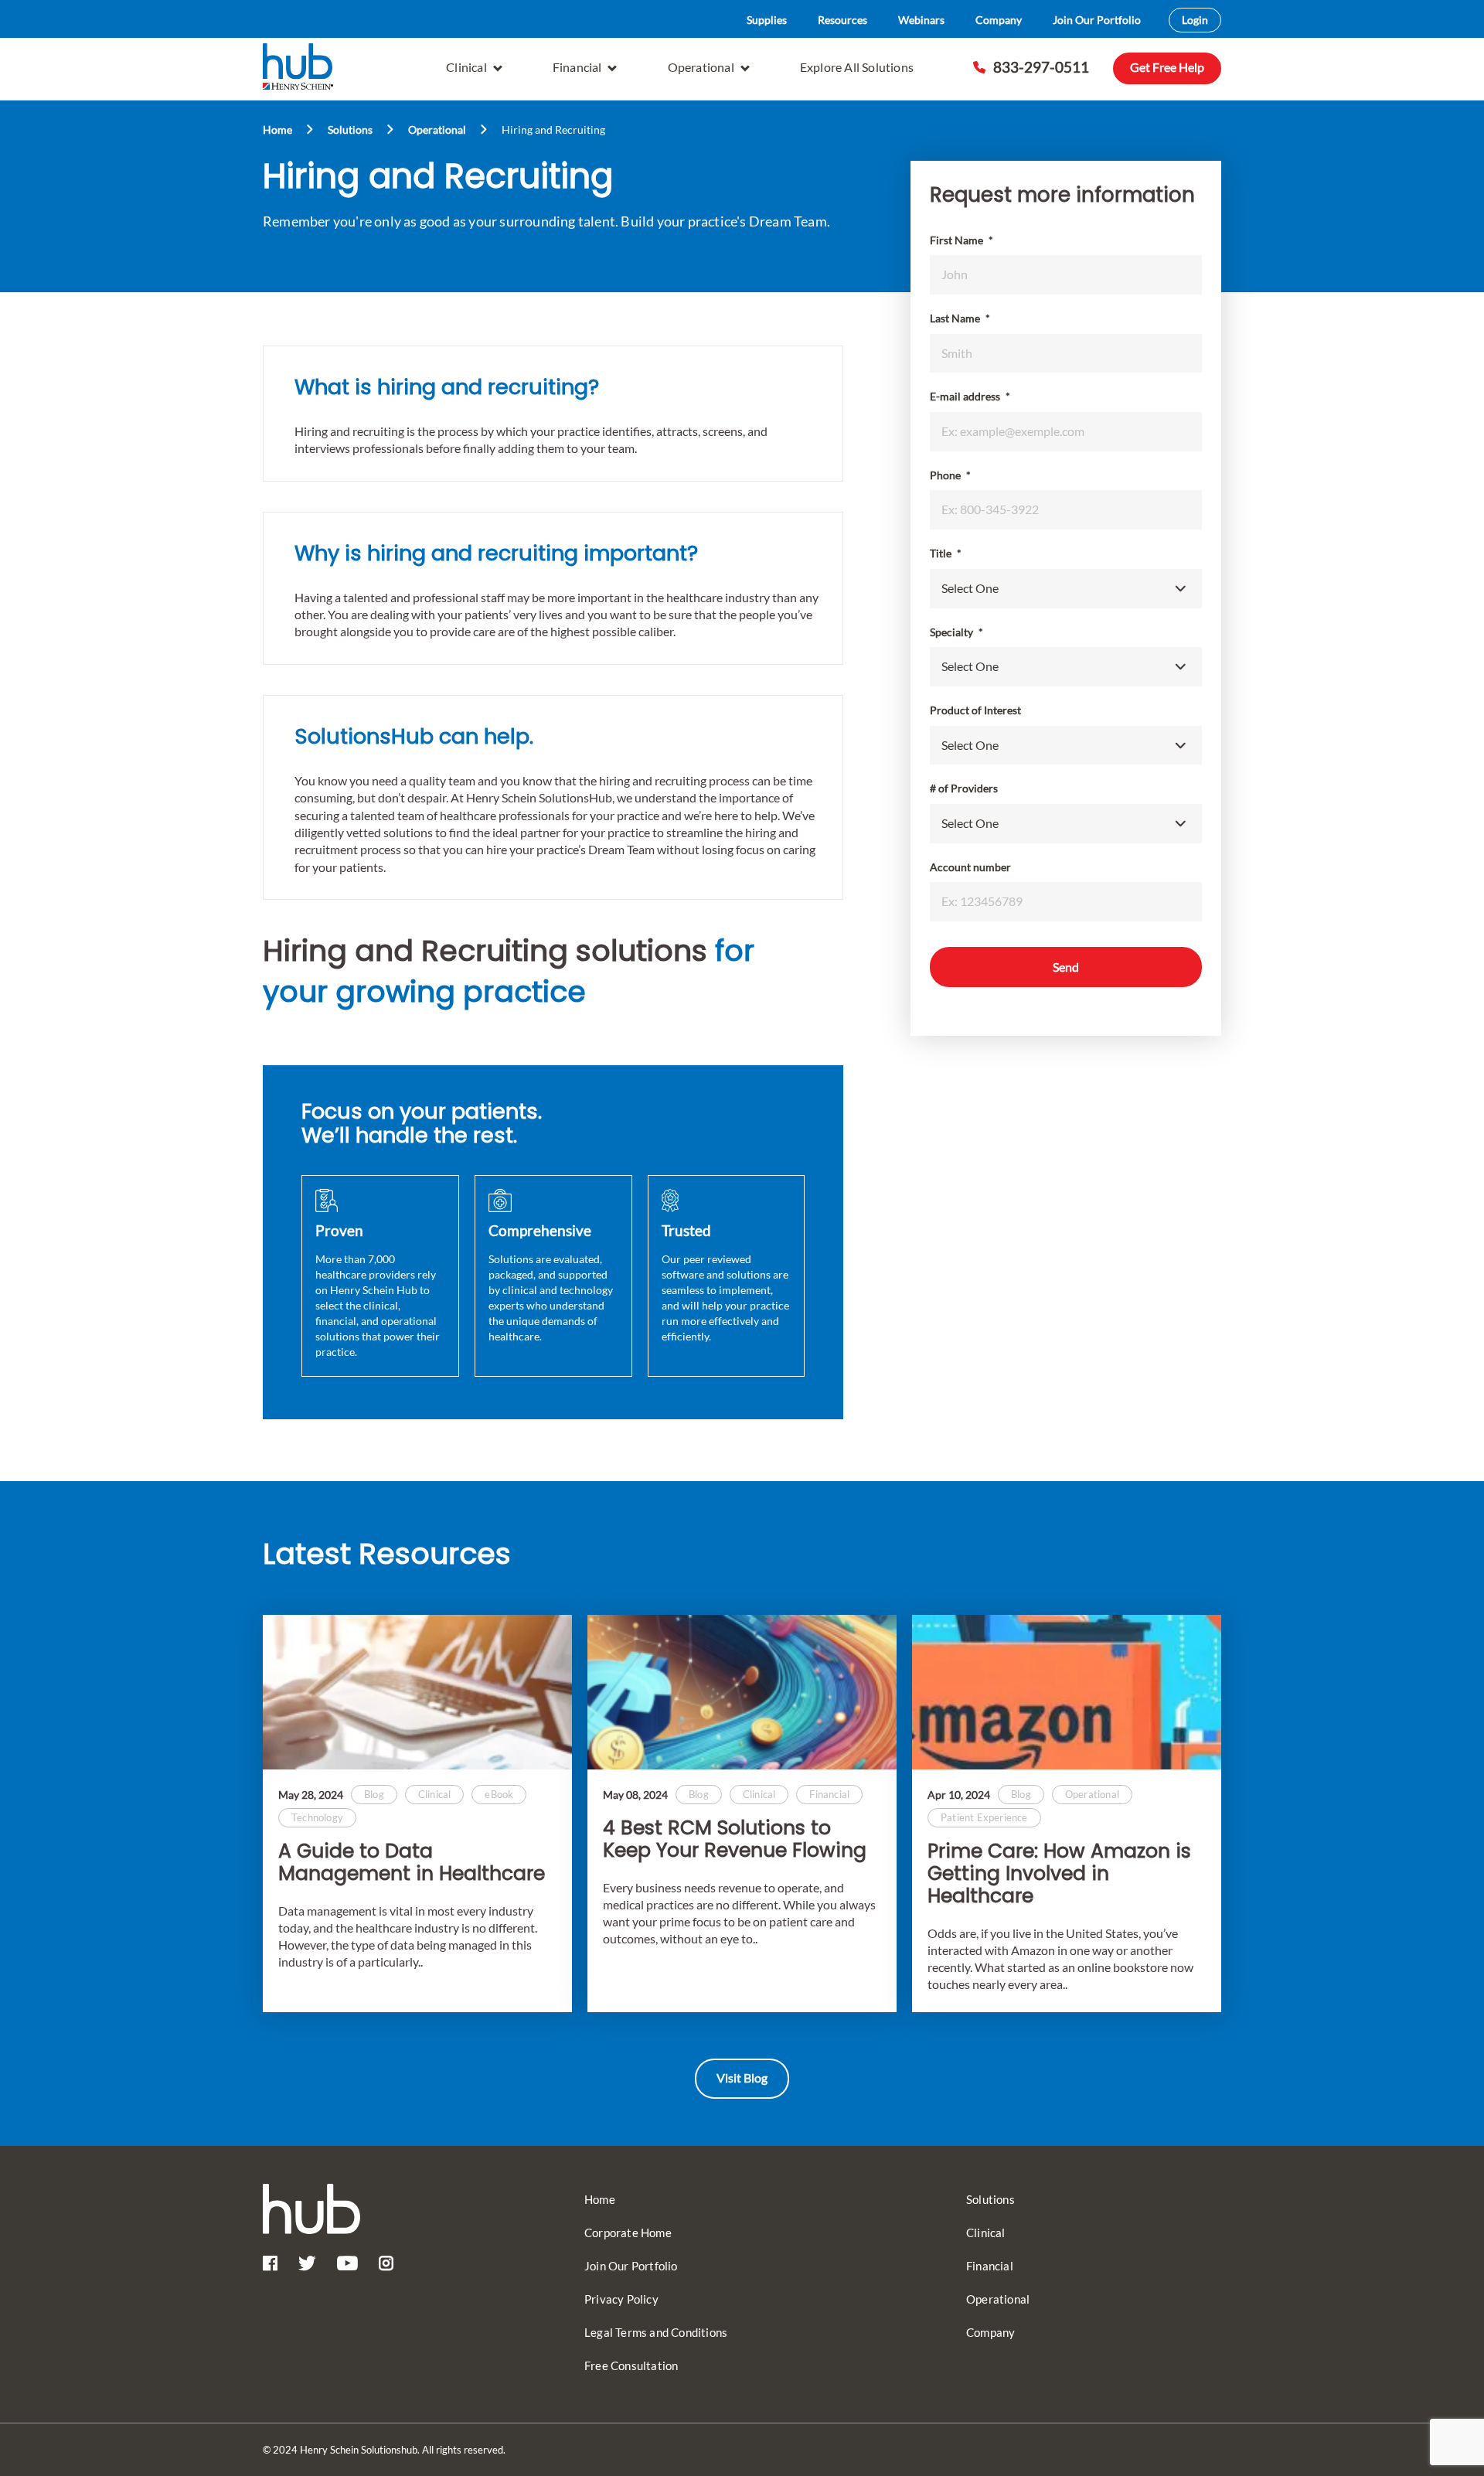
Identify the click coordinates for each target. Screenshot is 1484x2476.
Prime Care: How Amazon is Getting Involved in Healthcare (1059, 1874)
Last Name (960, 318)
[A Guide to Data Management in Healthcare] (417, 1692)
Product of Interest (975, 710)
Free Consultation (631, 2365)
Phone (950, 475)
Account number (970, 867)
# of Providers (964, 788)
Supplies (767, 20)
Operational (701, 67)
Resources (842, 20)
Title (946, 553)
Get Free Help (1167, 67)
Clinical (466, 67)
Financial (577, 67)
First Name (962, 240)
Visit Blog (742, 2078)
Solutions (350, 129)
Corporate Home (628, 2232)
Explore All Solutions (857, 67)
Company (999, 20)
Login (1195, 20)
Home (277, 129)
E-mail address (970, 396)
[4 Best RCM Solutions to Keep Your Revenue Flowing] (742, 1692)
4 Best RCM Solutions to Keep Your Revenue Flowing (735, 1840)
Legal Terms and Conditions (656, 2332)
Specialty (956, 632)
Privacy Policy (621, 2299)
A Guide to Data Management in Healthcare (412, 1863)
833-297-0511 (1041, 67)
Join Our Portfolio (1097, 20)
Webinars (921, 20)
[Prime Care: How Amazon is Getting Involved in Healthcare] (1067, 1692)
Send (1066, 967)
